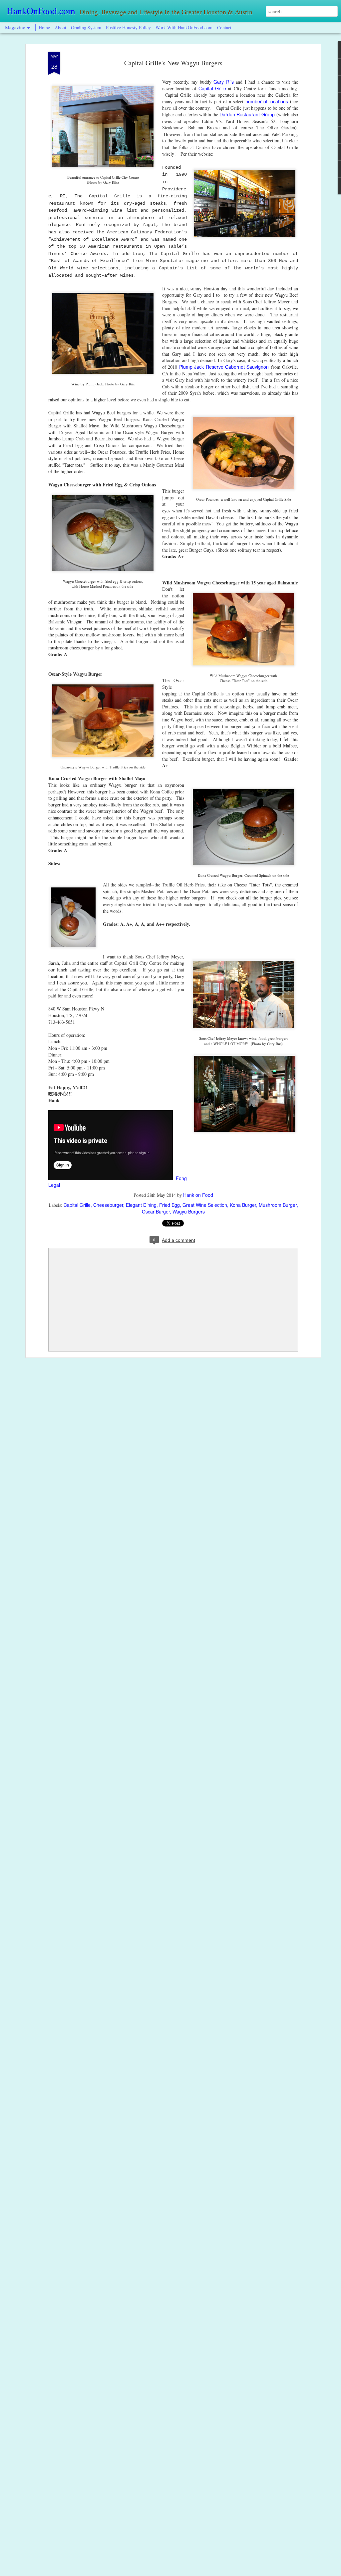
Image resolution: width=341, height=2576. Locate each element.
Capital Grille (211, 88)
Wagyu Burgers (189, 1211)
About (61, 28)
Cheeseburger (108, 1205)
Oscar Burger (156, 1211)
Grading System (86, 28)
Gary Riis (224, 82)
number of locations (267, 101)
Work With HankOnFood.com (184, 28)
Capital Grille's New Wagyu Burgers (173, 63)
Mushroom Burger (278, 1205)
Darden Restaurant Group (247, 114)
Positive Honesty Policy (128, 28)
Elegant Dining (141, 1205)
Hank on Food (198, 1195)
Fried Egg (170, 1205)
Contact (224, 28)
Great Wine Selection (205, 1205)
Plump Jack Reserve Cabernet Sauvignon (224, 367)
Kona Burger (243, 1205)
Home (44, 28)
